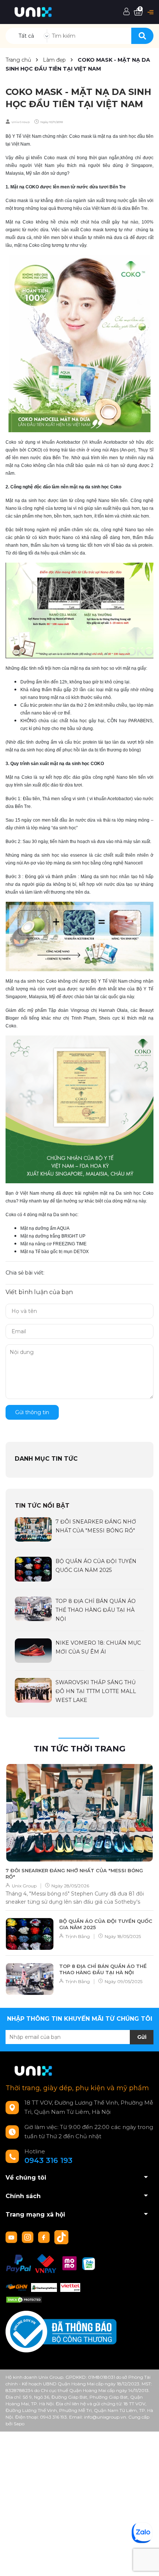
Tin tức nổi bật (42, 1506)
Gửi (142, 2037)
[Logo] (33, 11)
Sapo (19, 2424)
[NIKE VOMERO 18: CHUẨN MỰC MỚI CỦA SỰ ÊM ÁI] (33, 1650)
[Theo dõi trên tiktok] (62, 2236)
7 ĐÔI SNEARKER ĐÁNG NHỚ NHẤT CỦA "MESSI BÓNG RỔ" (74, 1874)
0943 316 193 (48, 2160)
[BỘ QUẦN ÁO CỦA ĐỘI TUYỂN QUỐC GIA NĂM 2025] (33, 1569)
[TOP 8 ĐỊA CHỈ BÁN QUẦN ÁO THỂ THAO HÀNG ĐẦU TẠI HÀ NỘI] (33, 1608)
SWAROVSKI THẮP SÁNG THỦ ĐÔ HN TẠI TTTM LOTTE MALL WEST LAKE (96, 1691)
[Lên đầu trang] (146, 2563)
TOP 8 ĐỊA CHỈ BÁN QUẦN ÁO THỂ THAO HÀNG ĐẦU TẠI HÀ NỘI (96, 1610)
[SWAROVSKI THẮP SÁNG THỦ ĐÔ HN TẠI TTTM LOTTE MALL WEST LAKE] (33, 1690)
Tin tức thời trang (79, 1749)
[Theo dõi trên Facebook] (45, 2236)
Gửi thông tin (32, 1412)
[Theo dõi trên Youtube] (12, 2236)
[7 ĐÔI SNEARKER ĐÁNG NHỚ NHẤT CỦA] (33, 1529)
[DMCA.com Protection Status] (24, 2299)
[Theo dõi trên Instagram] (28, 2236)
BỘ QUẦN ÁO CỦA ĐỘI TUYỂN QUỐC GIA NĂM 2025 (106, 1924)
